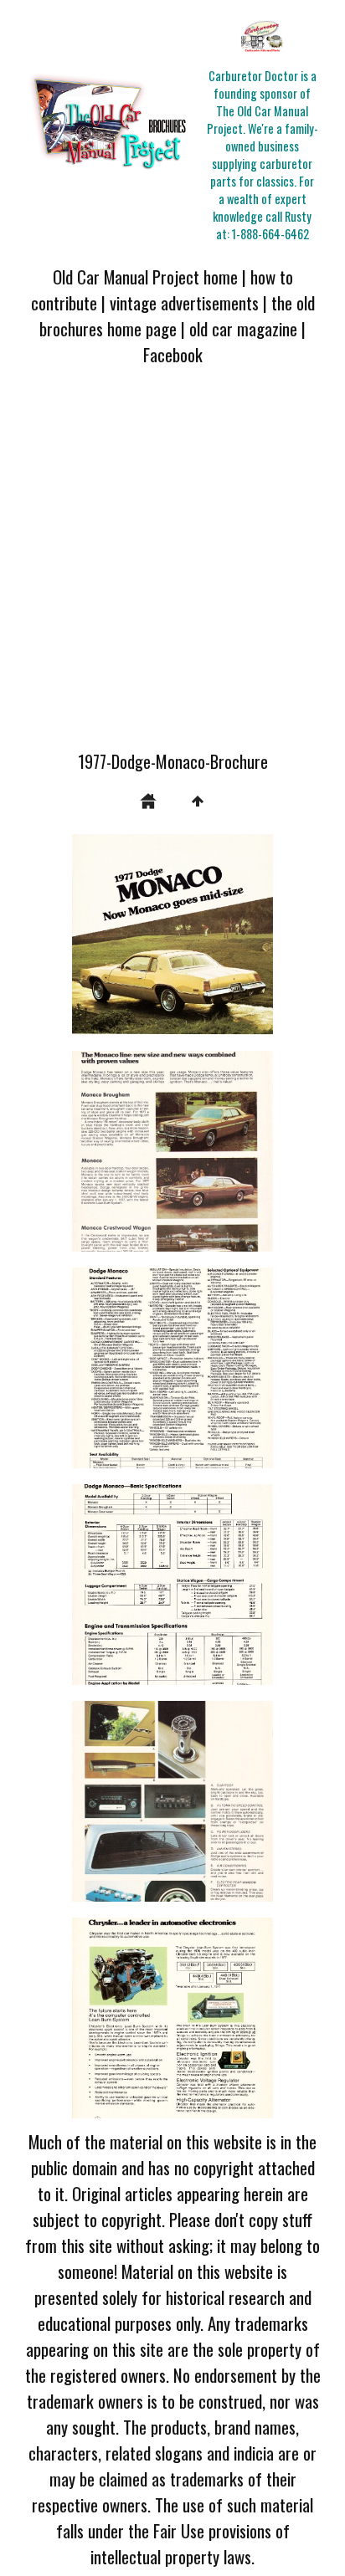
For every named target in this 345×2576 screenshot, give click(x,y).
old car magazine (243, 328)
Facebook (173, 354)
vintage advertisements (184, 302)
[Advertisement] (172, 568)
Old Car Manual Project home (145, 277)
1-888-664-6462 (270, 234)
